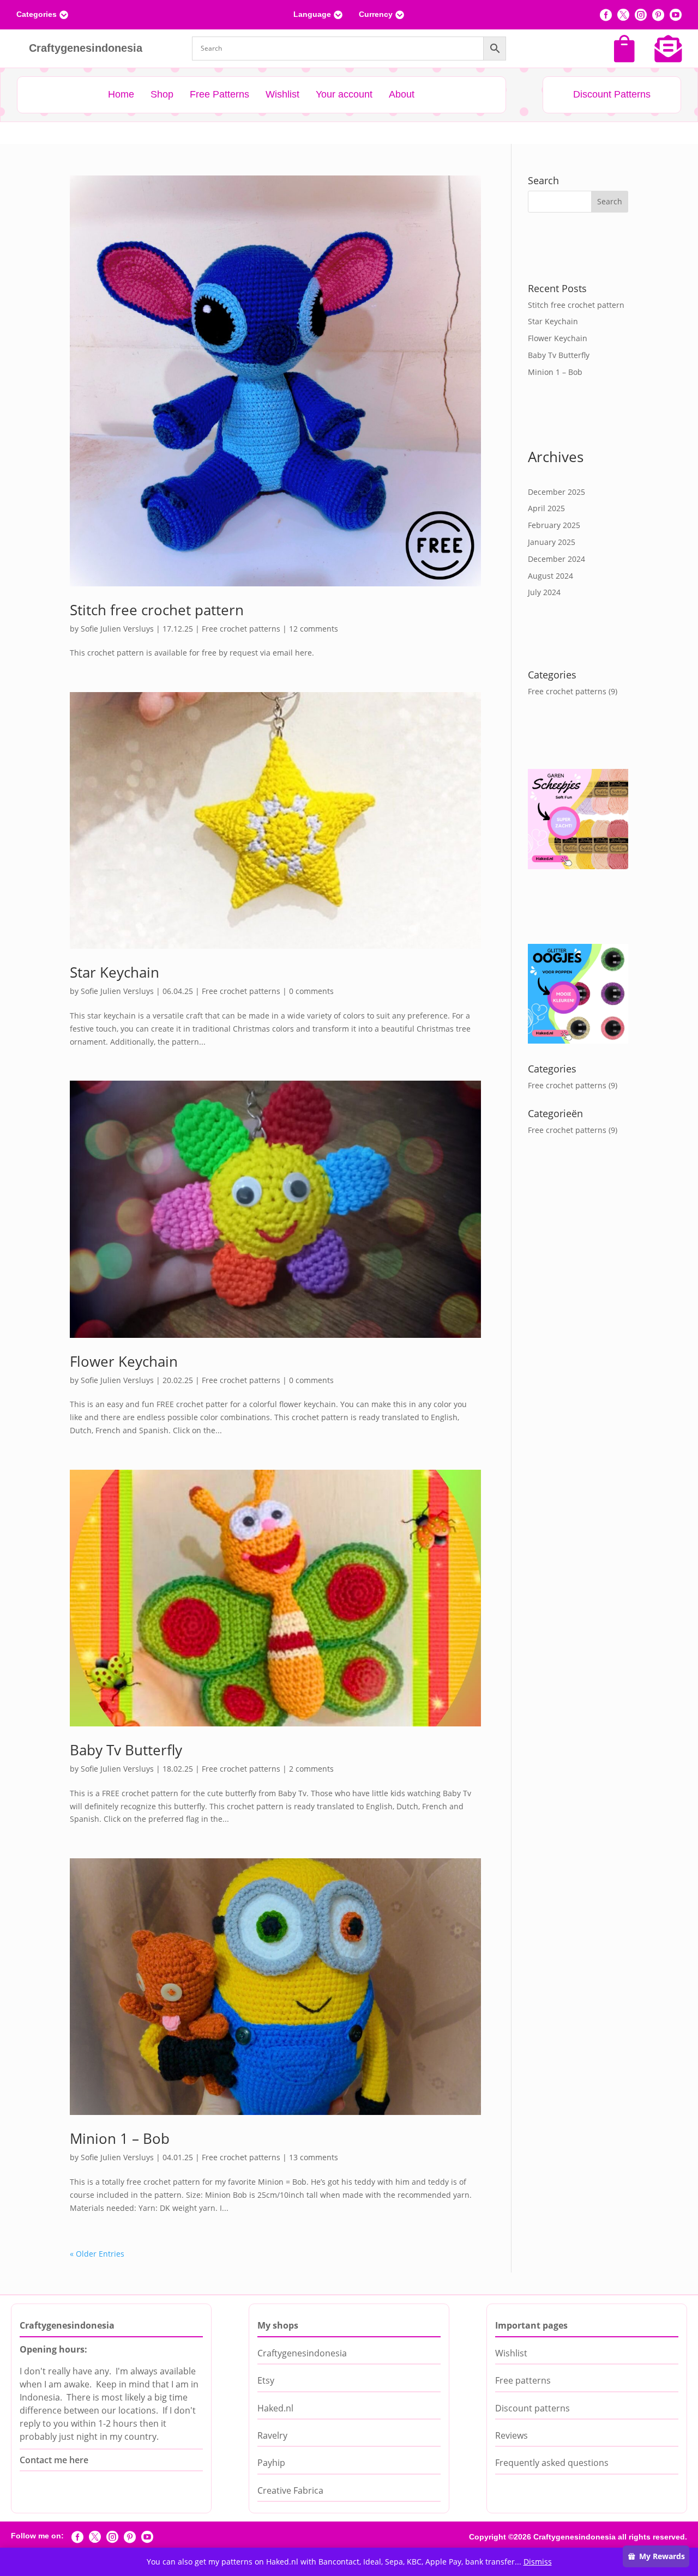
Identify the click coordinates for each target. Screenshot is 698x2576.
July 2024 (544, 592)
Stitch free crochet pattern (157, 610)
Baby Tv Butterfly (126, 1750)
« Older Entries (97, 2254)
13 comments (314, 2157)
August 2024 (550, 576)
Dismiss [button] (538, 2562)
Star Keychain (115, 972)
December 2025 (556, 492)
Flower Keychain (124, 1361)
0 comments (311, 991)
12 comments (314, 629)
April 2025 (546, 508)
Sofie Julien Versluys (117, 629)
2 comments (311, 1769)
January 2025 (552, 542)
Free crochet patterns (241, 629)
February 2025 (554, 525)
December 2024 (556, 559)
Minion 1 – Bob (120, 2138)
